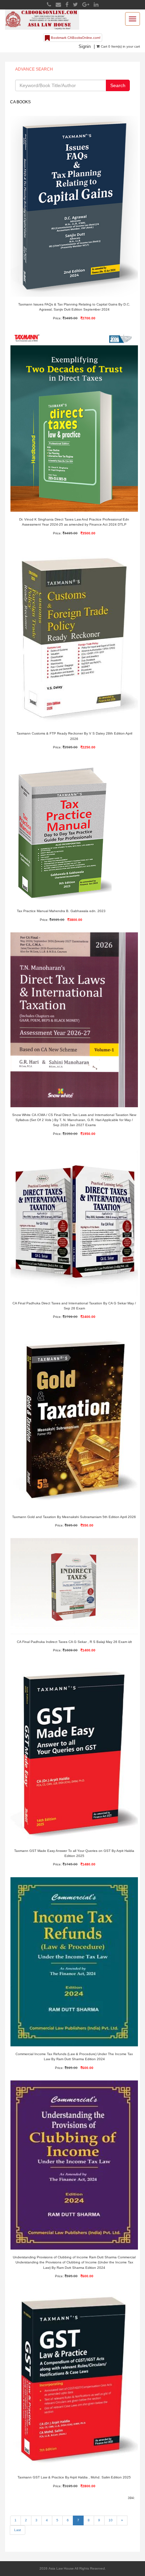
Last (18, 2530)
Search (118, 85)
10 (111, 2520)
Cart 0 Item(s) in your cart (120, 46)
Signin (85, 46)
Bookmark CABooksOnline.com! (75, 38)
